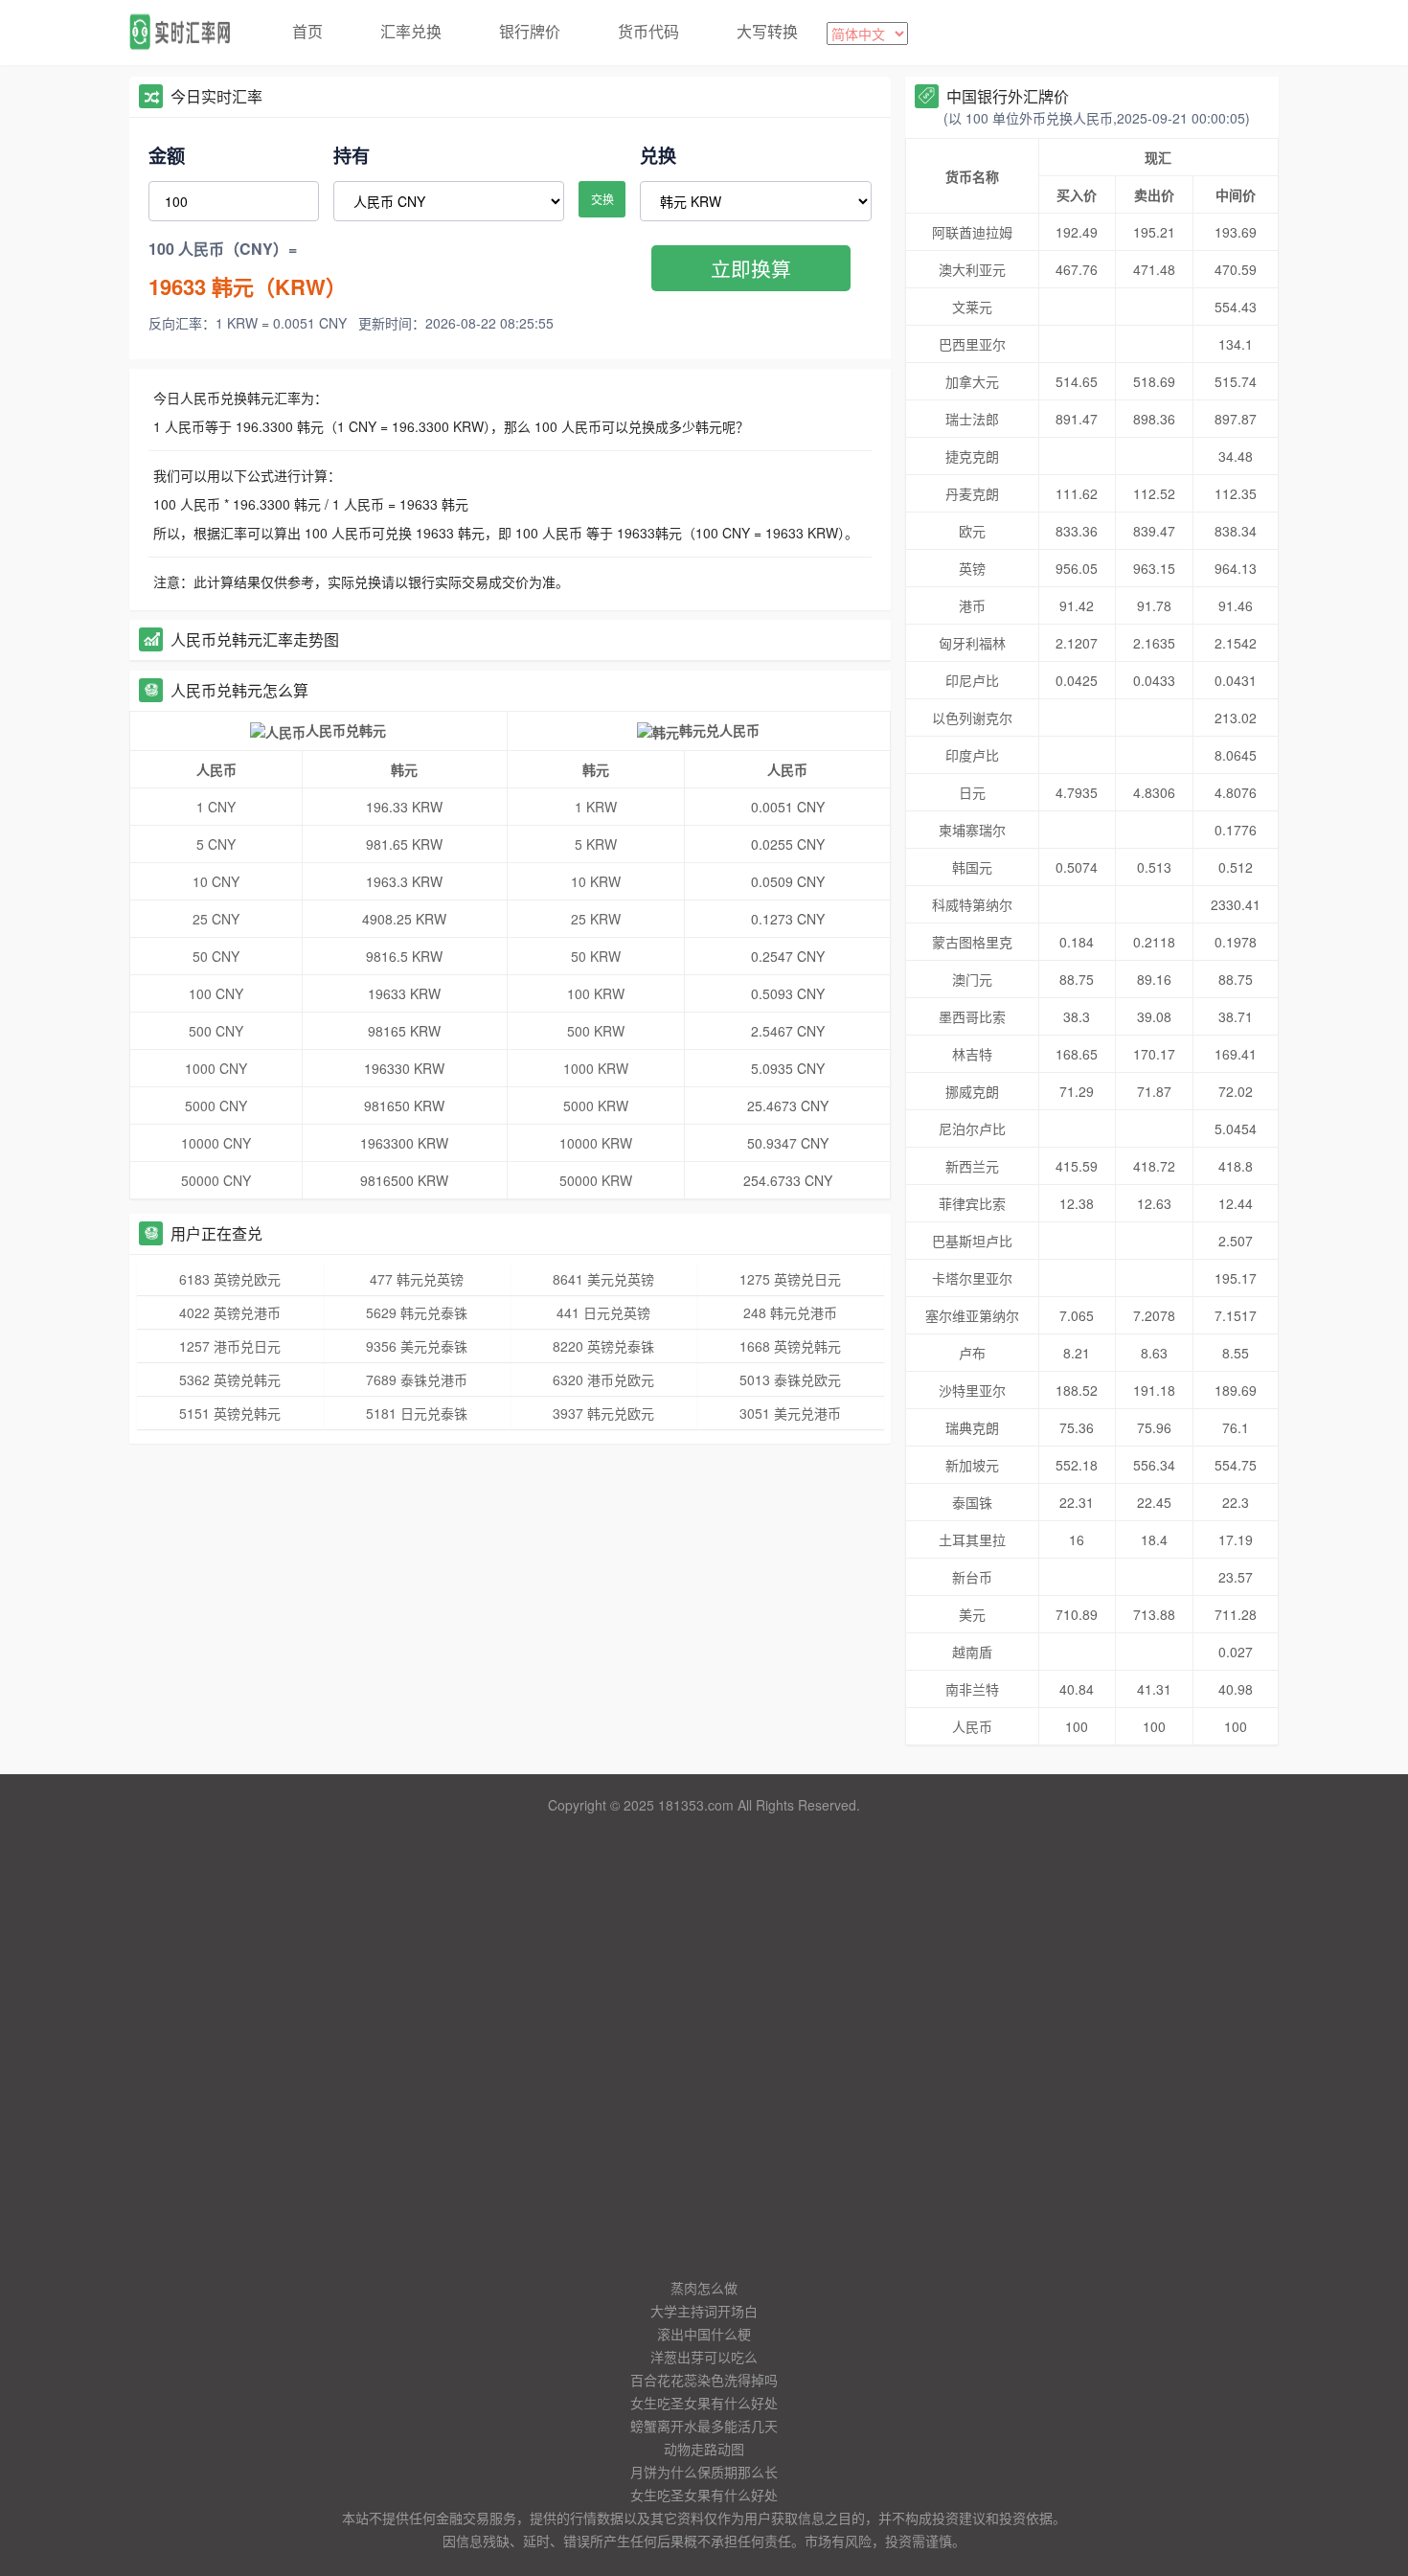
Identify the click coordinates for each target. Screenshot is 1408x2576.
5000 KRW (596, 1106)
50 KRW (596, 956)
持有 (352, 155)
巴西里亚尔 (972, 344)
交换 (602, 199)
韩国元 (972, 867)
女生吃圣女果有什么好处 (704, 2403)
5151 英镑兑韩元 (230, 1413)
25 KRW (596, 919)
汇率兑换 (411, 31)
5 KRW (596, 844)
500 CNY (216, 1031)
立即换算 (751, 268)
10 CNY (216, 881)
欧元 (972, 531)
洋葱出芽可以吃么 (704, 2357)
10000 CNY (216, 1143)
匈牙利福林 (972, 643)
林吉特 (972, 1054)
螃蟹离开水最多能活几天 (704, 2426)
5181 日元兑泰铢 (417, 1413)
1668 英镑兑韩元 (790, 1346)
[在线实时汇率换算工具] (187, 33)
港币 (972, 605)
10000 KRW (596, 1143)
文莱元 (972, 307)
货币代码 (648, 31)
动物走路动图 (704, 2449)
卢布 (972, 1353)
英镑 (972, 568)
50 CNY (216, 956)
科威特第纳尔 (972, 904)
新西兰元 (972, 1166)
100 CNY (216, 993)
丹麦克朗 (972, 493)
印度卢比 (972, 755)
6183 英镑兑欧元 (230, 1279)
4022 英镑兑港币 (230, 1312)
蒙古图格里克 (972, 942)
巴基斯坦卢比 (972, 1241)
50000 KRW (596, 1180)
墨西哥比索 (972, 1016)
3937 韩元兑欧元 (603, 1413)
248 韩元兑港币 (790, 1312)
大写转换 (767, 31)
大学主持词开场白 (704, 2311)
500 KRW (596, 1031)
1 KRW (596, 807)
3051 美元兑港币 (790, 1413)
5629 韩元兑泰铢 (417, 1312)
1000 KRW (596, 1068)
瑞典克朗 (972, 1427)
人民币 (972, 1726)
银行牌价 (530, 31)
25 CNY (216, 919)
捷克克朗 (972, 456)
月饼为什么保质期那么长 (704, 2472)
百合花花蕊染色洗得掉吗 (704, 2380)
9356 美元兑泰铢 (417, 1346)
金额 (167, 155)
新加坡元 (972, 1465)
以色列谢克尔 (972, 718)
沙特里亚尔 (972, 1390)
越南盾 (972, 1652)
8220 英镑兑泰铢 (603, 1346)
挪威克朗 (972, 1091)
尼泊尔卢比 (972, 1128)
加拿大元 (972, 381)
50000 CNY (216, 1180)
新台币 (972, 1577)
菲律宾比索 (972, 1203)
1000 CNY (216, 1068)
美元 (972, 1614)
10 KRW (596, 881)
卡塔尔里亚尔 (972, 1278)
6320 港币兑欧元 (603, 1379)
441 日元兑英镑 (603, 1312)
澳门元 (972, 979)
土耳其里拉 (972, 1539)
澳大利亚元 (972, 269)
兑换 (658, 155)
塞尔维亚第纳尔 (972, 1315)
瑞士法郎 (972, 419)
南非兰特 (972, 1689)
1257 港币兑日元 (230, 1346)
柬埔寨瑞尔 (972, 830)
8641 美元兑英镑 (603, 1279)
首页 (307, 31)
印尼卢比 (972, 680)
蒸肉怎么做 (704, 2288)
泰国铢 (972, 1502)
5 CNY (216, 844)
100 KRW (596, 993)
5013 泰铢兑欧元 (790, 1379)
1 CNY (216, 807)
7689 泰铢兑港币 (417, 1379)
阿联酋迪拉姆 (972, 232)
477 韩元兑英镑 (417, 1279)
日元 (972, 792)
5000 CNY (216, 1106)
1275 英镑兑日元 (790, 1279)
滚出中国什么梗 (704, 2334)
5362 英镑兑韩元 (230, 1379)
